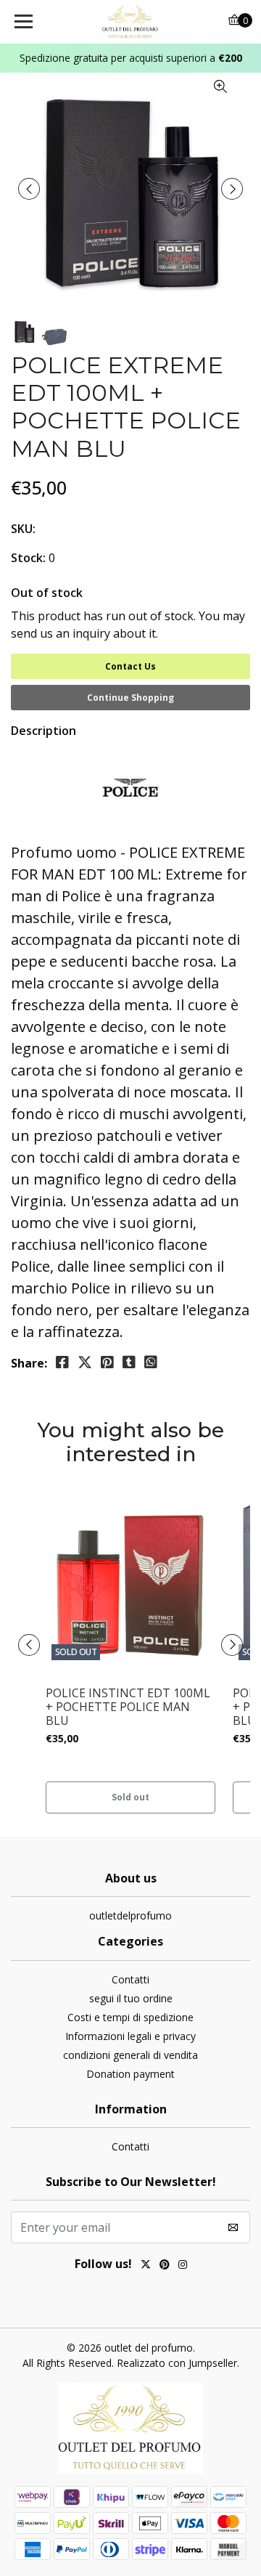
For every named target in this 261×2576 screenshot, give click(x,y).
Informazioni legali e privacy (130, 2036)
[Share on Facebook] (62, 1362)
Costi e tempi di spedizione (130, 2017)
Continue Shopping (130, 698)
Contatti (130, 1979)
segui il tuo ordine (131, 1998)
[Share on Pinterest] (107, 1362)
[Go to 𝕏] (146, 2266)
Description (43, 731)
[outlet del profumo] (130, 22)
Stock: (28, 558)
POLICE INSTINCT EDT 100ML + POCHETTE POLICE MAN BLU (128, 1707)
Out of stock (47, 593)
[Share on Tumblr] (129, 1362)
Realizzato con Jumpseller (177, 2363)
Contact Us (130, 666)
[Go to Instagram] (183, 2266)
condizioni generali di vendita (130, 2055)
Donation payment (130, 2074)
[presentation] (29, 189)
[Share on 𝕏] (85, 1362)
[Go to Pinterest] (165, 2266)
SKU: (23, 529)
